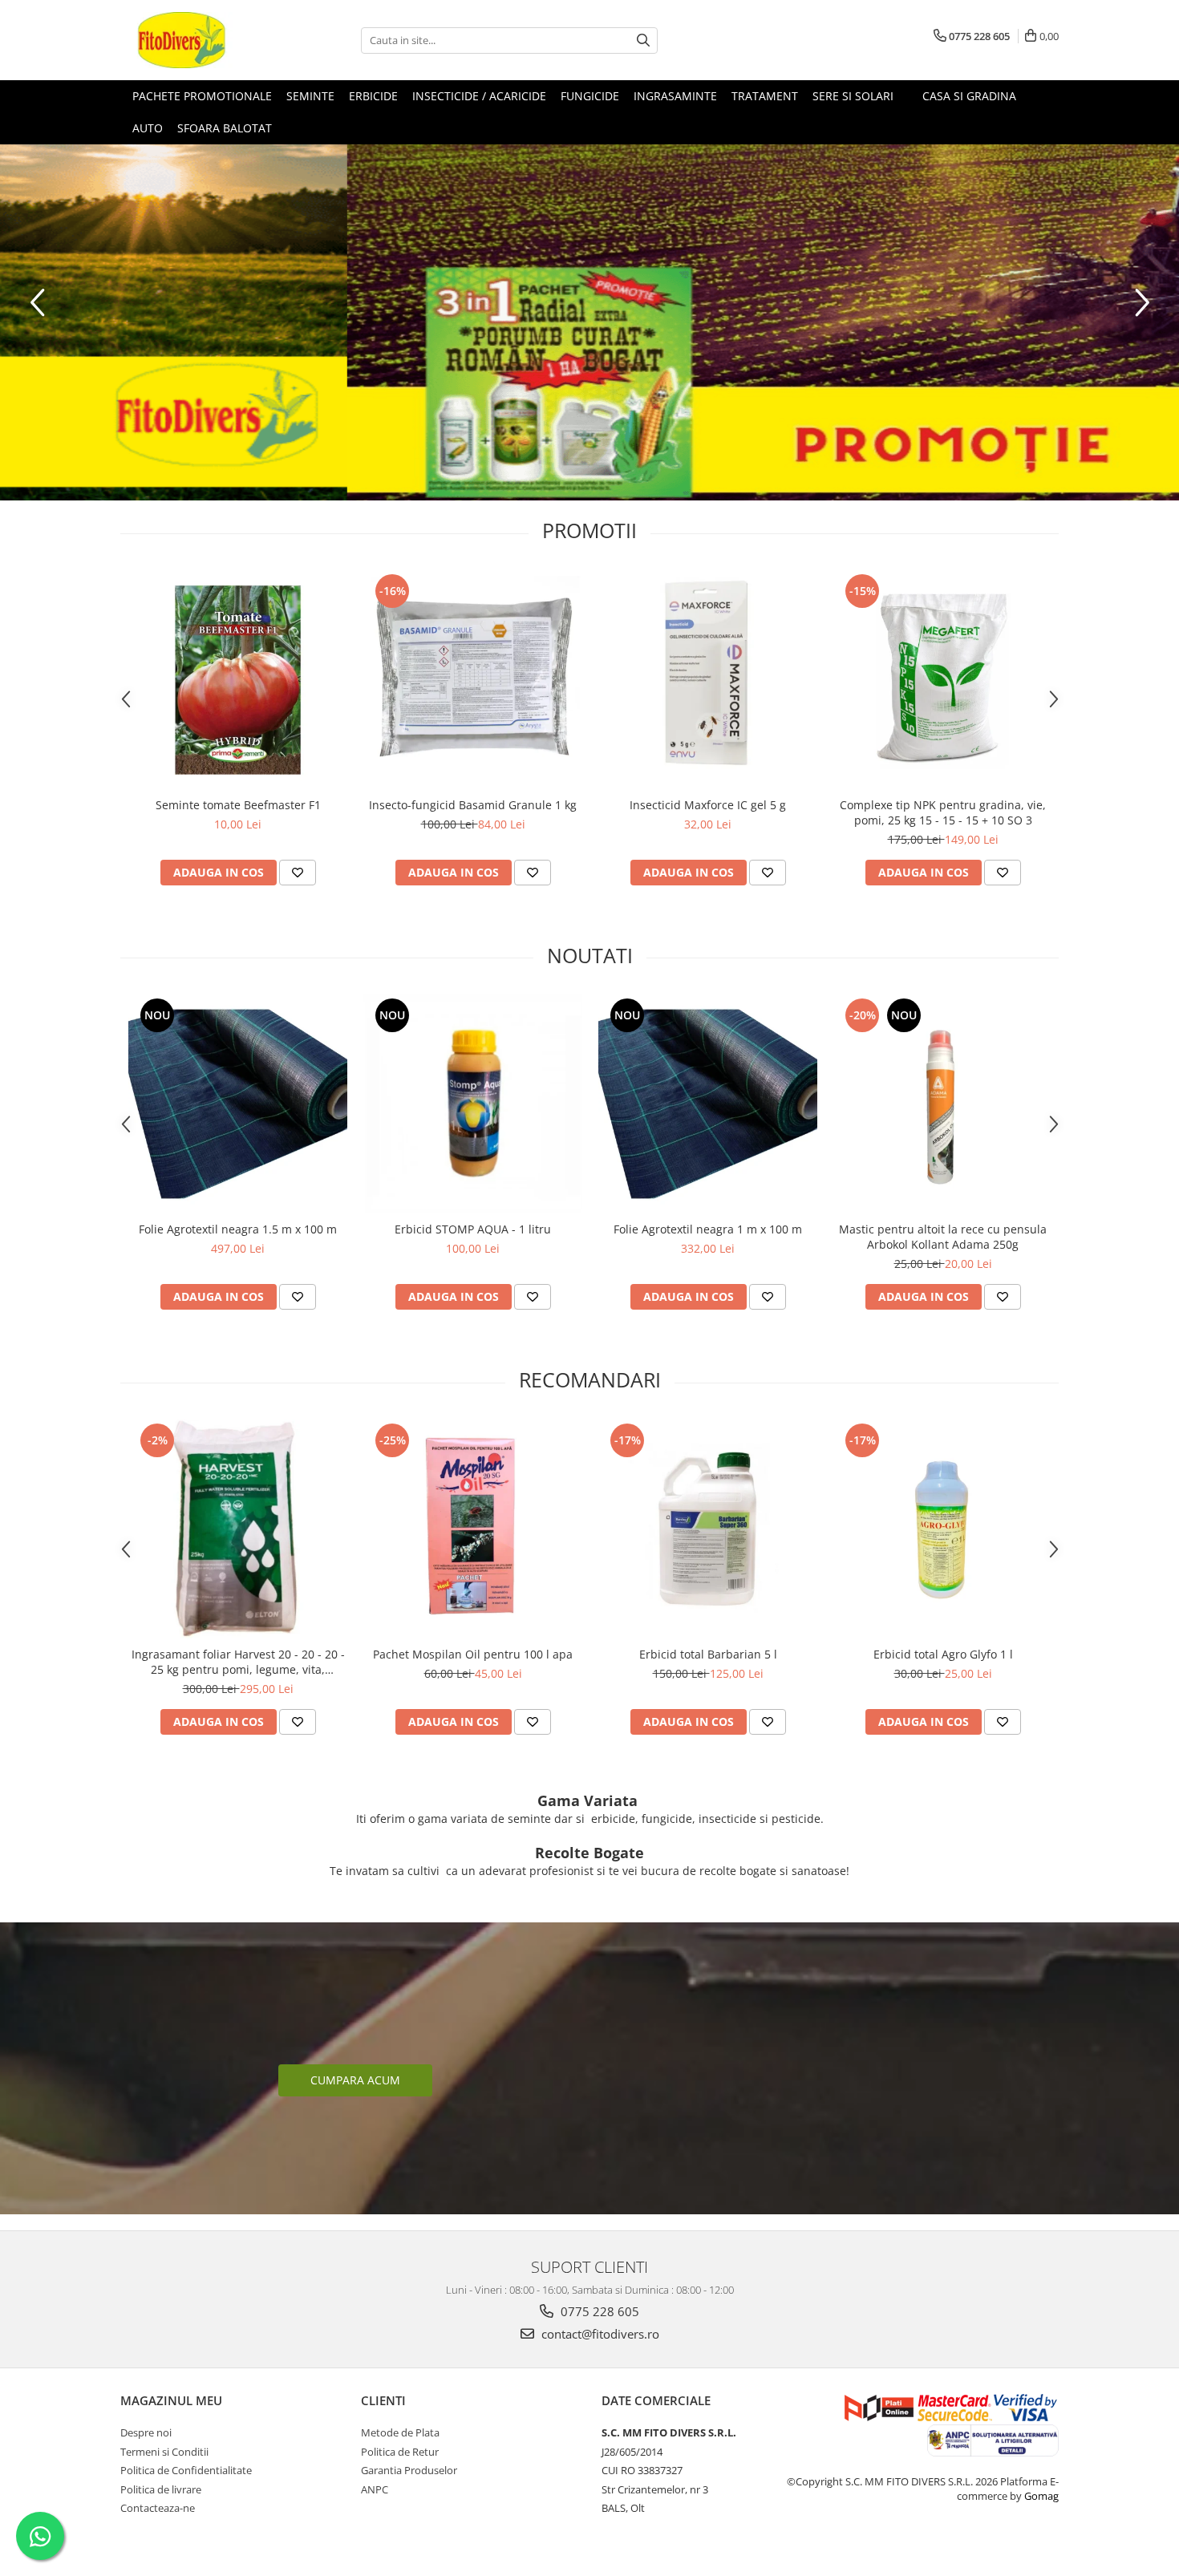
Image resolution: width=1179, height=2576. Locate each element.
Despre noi (146, 2432)
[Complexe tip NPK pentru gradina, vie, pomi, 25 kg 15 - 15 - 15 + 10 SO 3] (943, 680)
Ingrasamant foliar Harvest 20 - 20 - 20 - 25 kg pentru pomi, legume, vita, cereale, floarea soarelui (238, 1662)
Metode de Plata (400, 2432)
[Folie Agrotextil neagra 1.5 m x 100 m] (238, 1104)
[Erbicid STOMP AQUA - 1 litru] (473, 1104)
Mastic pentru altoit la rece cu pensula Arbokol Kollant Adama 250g (943, 1237)
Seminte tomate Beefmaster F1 (238, 805)
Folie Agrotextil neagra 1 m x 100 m (708, 1229)
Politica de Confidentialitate (186, 2470)
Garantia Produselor (409, 2470)
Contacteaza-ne (158, 2508)
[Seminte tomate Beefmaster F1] (238, 680)
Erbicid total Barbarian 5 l (708, 1654)
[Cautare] (643, 41)
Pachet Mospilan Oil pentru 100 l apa (473, 1654)
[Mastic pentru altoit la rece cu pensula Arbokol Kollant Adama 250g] (943, 1104)
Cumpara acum (355, 2080)
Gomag (1040, 2496)
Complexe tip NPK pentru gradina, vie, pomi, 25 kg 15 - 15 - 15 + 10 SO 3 (943, 812)
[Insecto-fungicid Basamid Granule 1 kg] (473, 680)
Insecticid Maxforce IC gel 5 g (708, 805)
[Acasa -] (201, 40)
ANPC (375, 2489)
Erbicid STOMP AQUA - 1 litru (473, 1229)
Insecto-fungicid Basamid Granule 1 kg (473, 805)
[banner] (589, 322)
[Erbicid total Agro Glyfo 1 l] (943, 1529)
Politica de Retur (400, 2452)
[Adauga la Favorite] (298, 873)
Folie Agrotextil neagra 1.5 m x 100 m (238, 1229)
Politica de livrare (161, 2489)
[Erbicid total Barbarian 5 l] (708, 1529)
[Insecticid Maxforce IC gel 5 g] (708, 680)
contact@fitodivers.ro (599, 2334)
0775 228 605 (598, 2311)
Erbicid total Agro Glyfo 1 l (943, 1654)
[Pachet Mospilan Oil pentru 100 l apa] (473, 1529)
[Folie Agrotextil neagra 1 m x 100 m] (708, 1104)
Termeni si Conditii (164, 2452)
